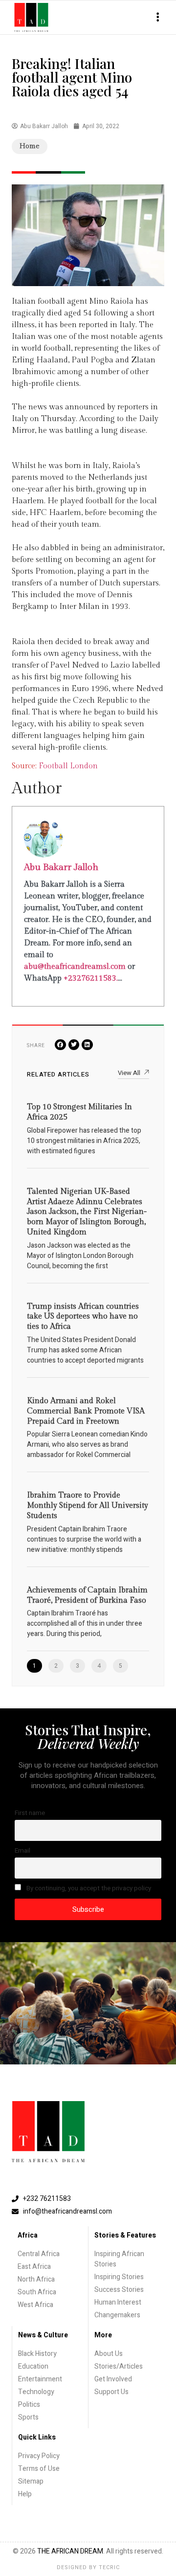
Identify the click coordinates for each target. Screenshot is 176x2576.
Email (22, 1851)
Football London (68, 766)
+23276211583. (91, 978)
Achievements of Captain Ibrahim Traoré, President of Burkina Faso (87, 1595)
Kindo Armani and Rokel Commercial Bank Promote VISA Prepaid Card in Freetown (86, 1411)
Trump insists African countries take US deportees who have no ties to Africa (83, 1317)
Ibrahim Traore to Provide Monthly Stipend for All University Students (88, 1506)
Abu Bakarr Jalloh (61, 867)
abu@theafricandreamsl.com (75, 967)
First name (30, 1813)
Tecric (109, 2567)
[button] (158, 17)
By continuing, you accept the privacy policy (88, 1888)
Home (30, 146)
